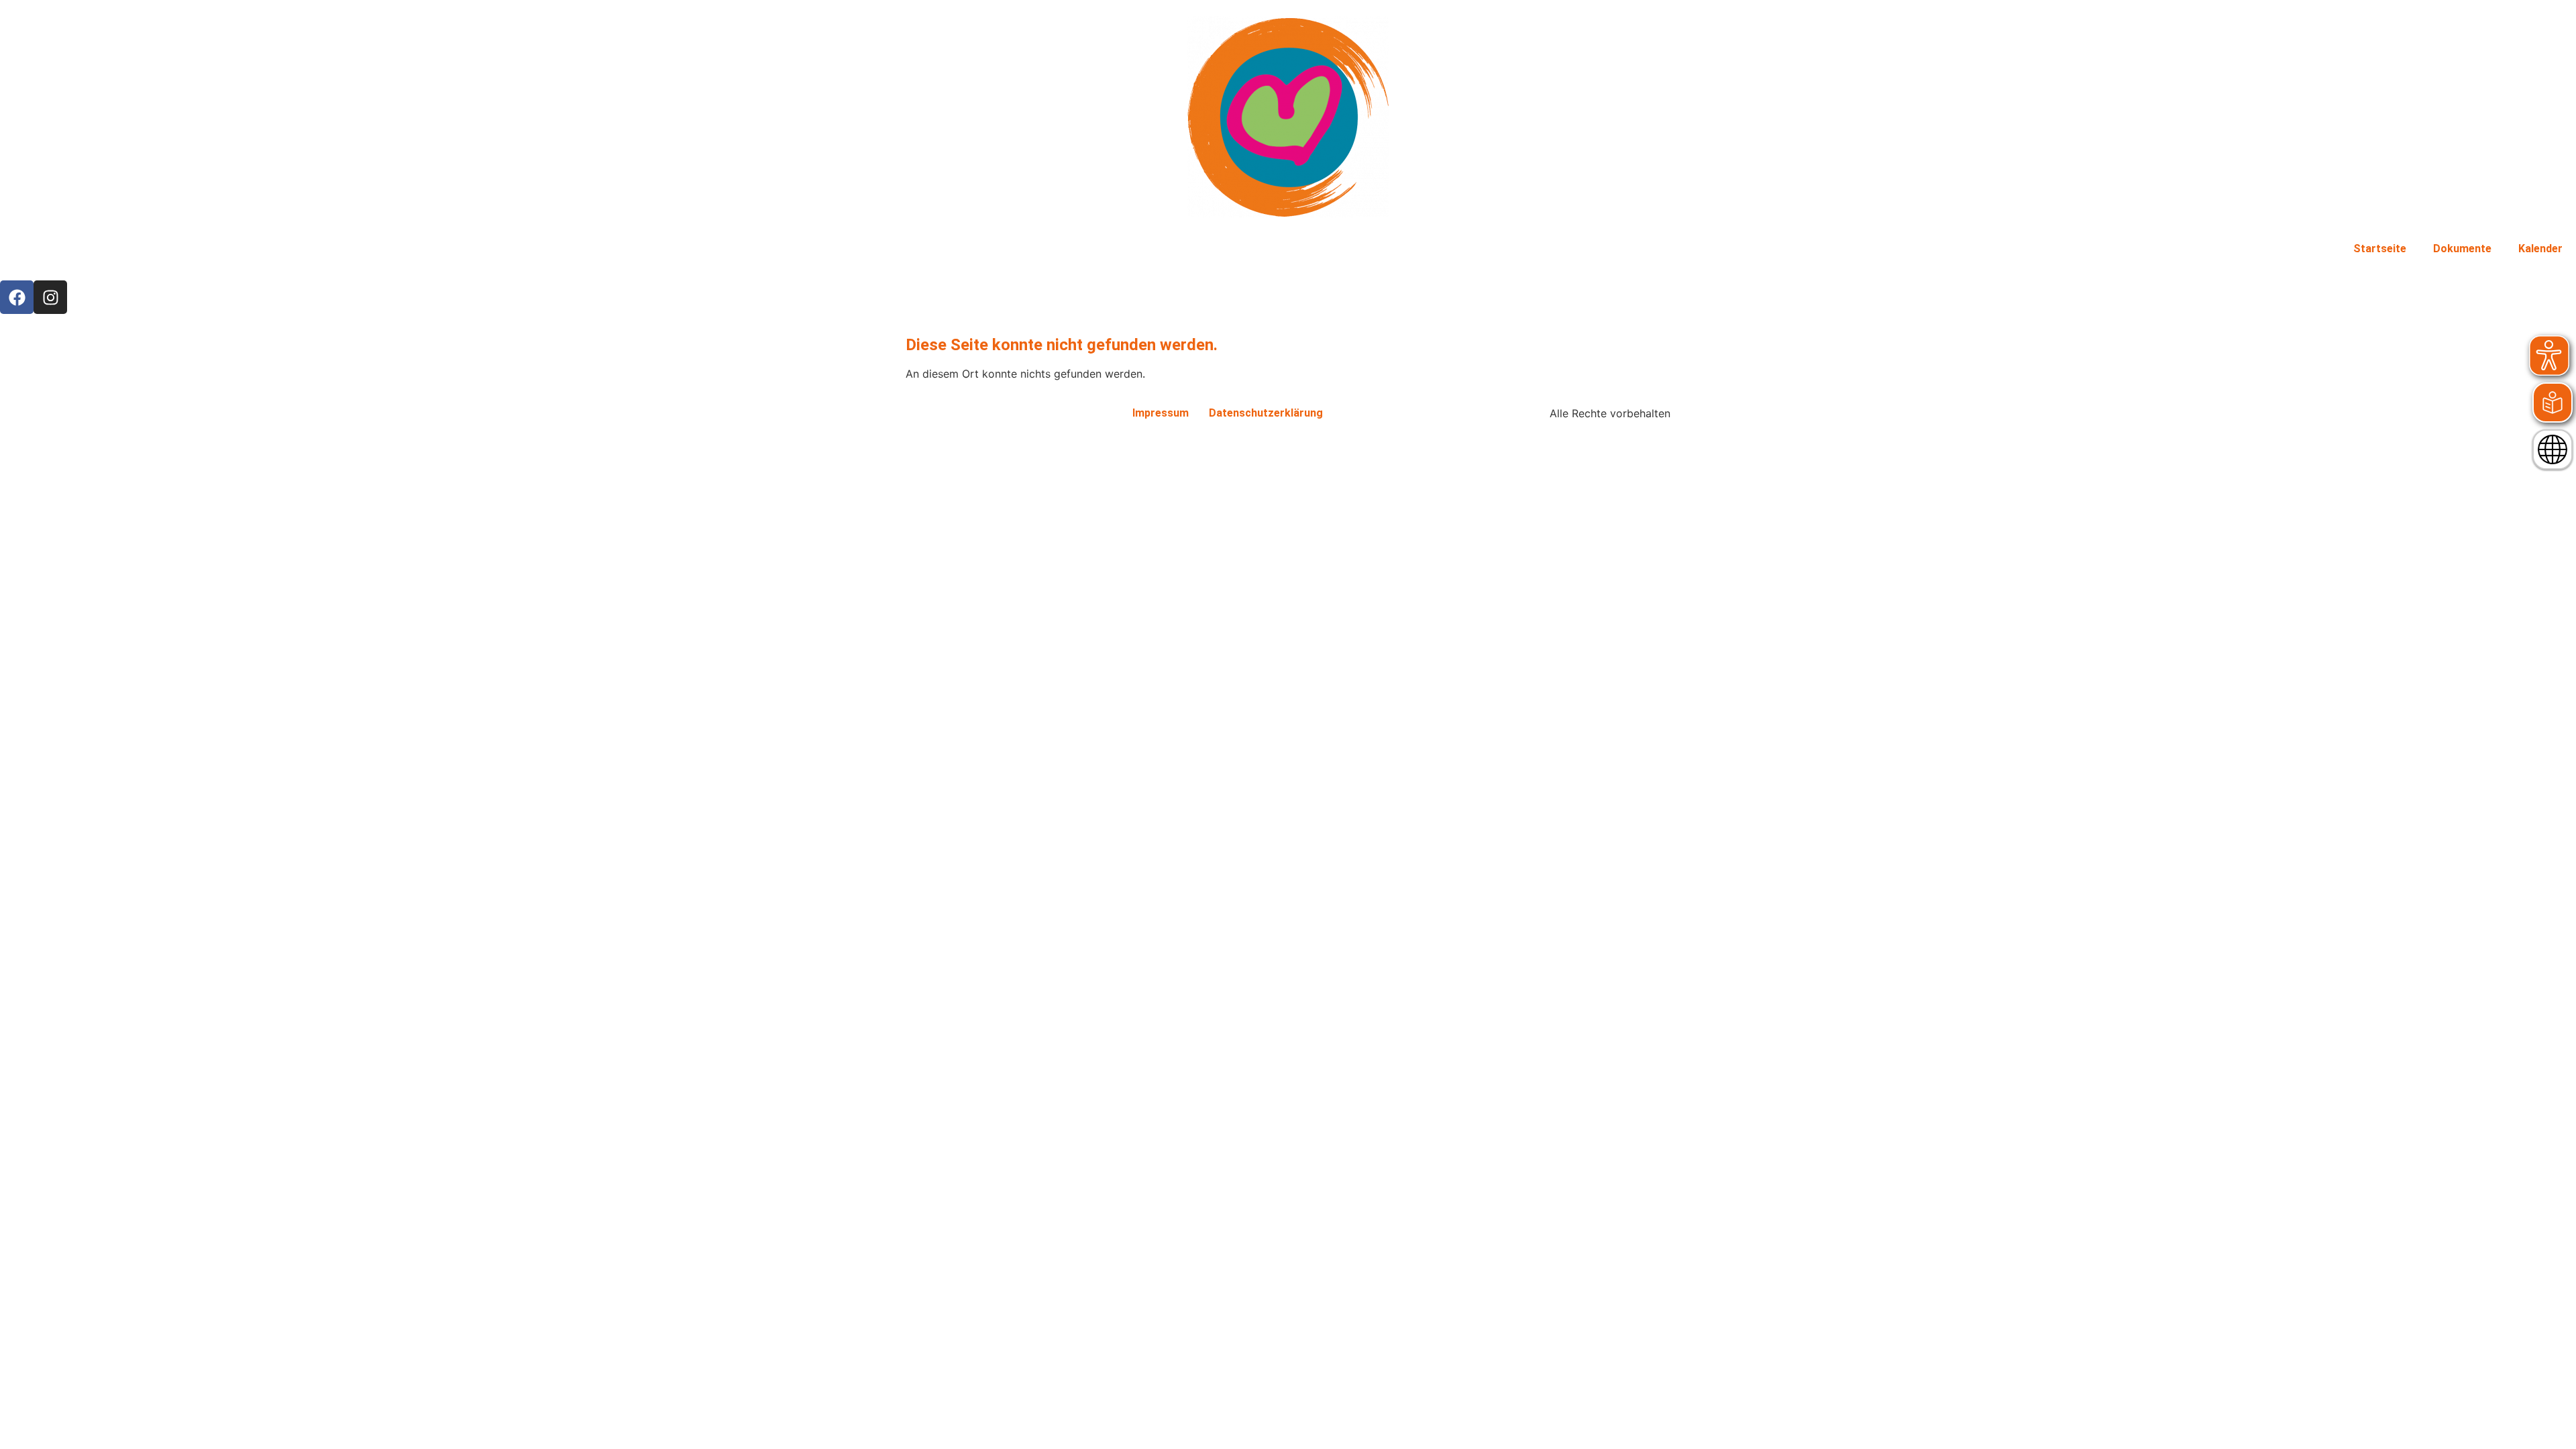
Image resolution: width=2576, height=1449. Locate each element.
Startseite (2380, 249)
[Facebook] (17, 297)
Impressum (1161, 413)
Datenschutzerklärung (1266, 413)
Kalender (2540, 249)
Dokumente (2462, 249)
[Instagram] (50, 297)
